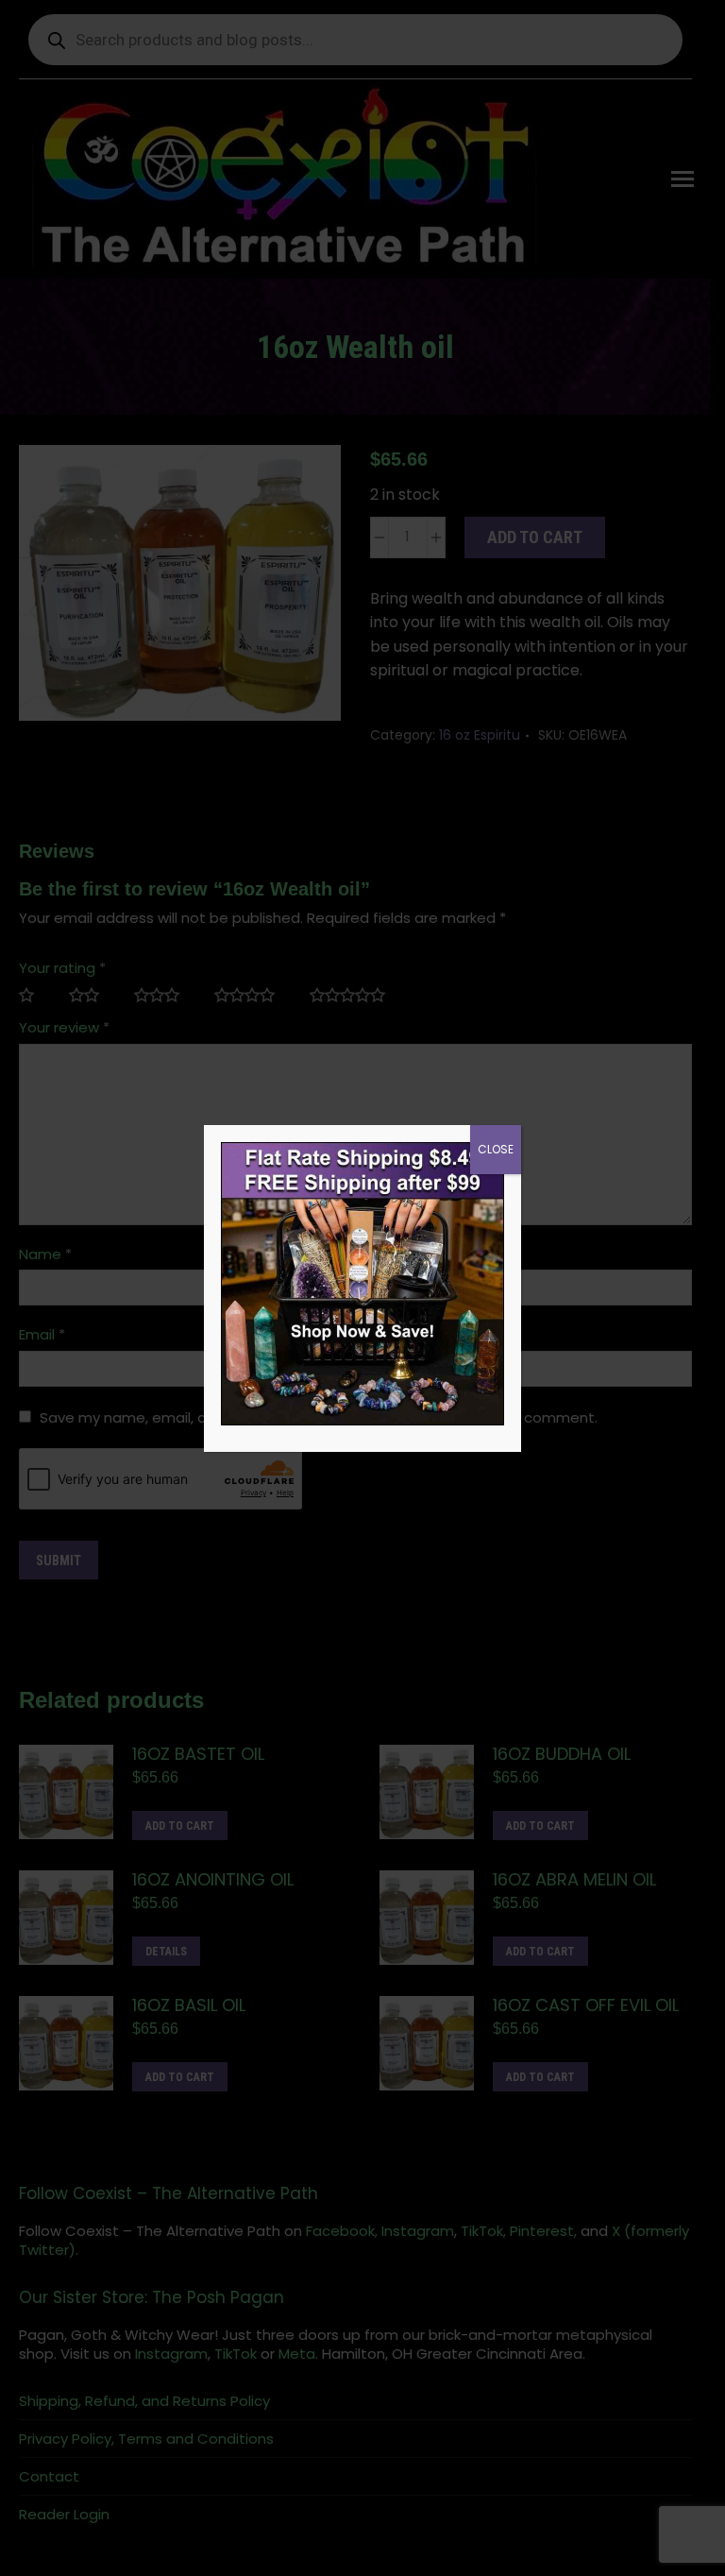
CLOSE (496, 1149)
